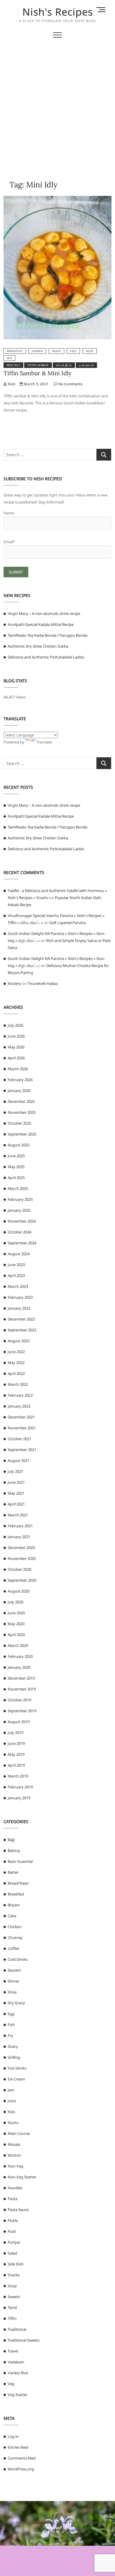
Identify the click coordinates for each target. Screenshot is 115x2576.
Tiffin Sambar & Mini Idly (38, 373)
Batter (13, 1872)
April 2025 (16, 1178)
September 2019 (22, 1711)
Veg (10, 358)
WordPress (95, 2522)
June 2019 (16, 1743)
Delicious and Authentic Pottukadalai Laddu (46, 657)
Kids (73, 351)
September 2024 (22, 1243)
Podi (12, 2231)
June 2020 (16, 1613)
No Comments (70, 384)
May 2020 (16, 1624)
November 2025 (22, 1112)
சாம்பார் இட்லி (64, 365)
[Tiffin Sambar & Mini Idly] (58, 199)
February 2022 (20, 1395)
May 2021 (16, 1493)
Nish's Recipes (58, 12)
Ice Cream (16, 2079)
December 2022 (21, 1319)
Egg (11, 2014)
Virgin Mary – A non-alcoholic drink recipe (44, 613)
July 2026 (15, 1025)
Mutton (14, 2155)
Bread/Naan (18, 1883)
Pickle (13, 2220)
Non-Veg (15, 2166)
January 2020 (19, 1667)
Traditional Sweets (24, 2340)
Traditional (17, 2329)
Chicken (15, 1927)
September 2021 (22, 1450)
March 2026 (18, 1069)
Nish (11, 384)
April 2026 (16, 1058)
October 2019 (19, 1700)
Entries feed (18, 2447)
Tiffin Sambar (38, 365)
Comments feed (22, 2458)
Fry (10, 2035)
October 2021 (19, 1439)
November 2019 (22, 1689)
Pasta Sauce (18, 2210)
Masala (14, 2144)
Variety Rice (18, 2373)
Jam (11, 2090)
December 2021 (21, 1417)
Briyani (14, 1905)
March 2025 (18, 1188)
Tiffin (12, 2318)
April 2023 (16, 1276)
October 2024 (19, 1232)
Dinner (37, 351)
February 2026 (20, 1080)
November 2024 (22, 1221)
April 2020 (16, 1635)
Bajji (11, 1840)
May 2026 (16, 1047)
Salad (12, 2253)
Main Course (19, 2133)
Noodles (15, 2188)
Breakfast (15, 351)
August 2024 (19, 1254)
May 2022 (16, 1363)
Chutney (15, 1938)
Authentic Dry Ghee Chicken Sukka (38, 646)
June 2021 (16, 1482)
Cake (12, 1916)
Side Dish (16, 2264)
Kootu (13, 2123)
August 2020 (19, 1591)
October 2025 (19, 1123)
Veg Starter (18, 2395)
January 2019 (19, 1798)
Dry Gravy (16, 2003)
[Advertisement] (57, 102)
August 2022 (19, 1341)
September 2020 (22, 1580)
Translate (44, 742)
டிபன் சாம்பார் (86, 365)
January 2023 (19, 1308)
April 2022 (16, 1373)
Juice (12, 2101)
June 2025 (16, 1156)
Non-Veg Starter (22, 2177)
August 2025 (19, 1145)
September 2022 (22, 1330)
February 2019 (20, 1787)
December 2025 (21, 1101)
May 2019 (16, 1754)
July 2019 (15, 1733)
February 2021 (20, 1526)
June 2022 (16, 1352)
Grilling (14, 2057)
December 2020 (21, 1548)
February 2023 (20, 1297)
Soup (90, 351)
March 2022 (18, 1384)
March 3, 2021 (36, 384)
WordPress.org (21, 2469)
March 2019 (18, 1776)
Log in (13, 2436)
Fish (11, 2025)
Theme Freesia (69, 2522)
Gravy (57, 351)
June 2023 (16, 1265)
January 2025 (19, 1210)
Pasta (13, 2199)
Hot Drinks (17, 2068)
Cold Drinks (18, 1959)
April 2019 (16, 1765)
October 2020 (19, 1569)
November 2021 (22, 1428)
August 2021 (19, 1460)
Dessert (14, 1970)
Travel (13, 2351)
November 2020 (22, 1558)
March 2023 (18, 1286)
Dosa (12, 1992)
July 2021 (15, 1471)
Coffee (13, 1948)
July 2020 (15, 1602)
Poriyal (14, 2242)
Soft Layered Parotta (68, 923)
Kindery (14, 983)
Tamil (12, 2307)
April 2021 (16, 1504)
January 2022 (19, 1406)
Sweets (14, 2297)
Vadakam (16, 2362)
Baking (14, 1850)
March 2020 (18, 1645)
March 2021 (18, 1515)
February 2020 (20, 1656)
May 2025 (16, 1167)
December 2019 (21, 1678)
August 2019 (19, 1722)
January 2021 (19, 1537)
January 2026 (19, 1091)
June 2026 (16, 1036)
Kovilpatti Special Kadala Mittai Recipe (41, 624)
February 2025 (20, 1199)
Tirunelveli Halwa (43, 983)
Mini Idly (14, 365)
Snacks (14, 2275)
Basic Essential (20, 1861)
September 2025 (22, 1134)
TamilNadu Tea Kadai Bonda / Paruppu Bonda (47, 635)
